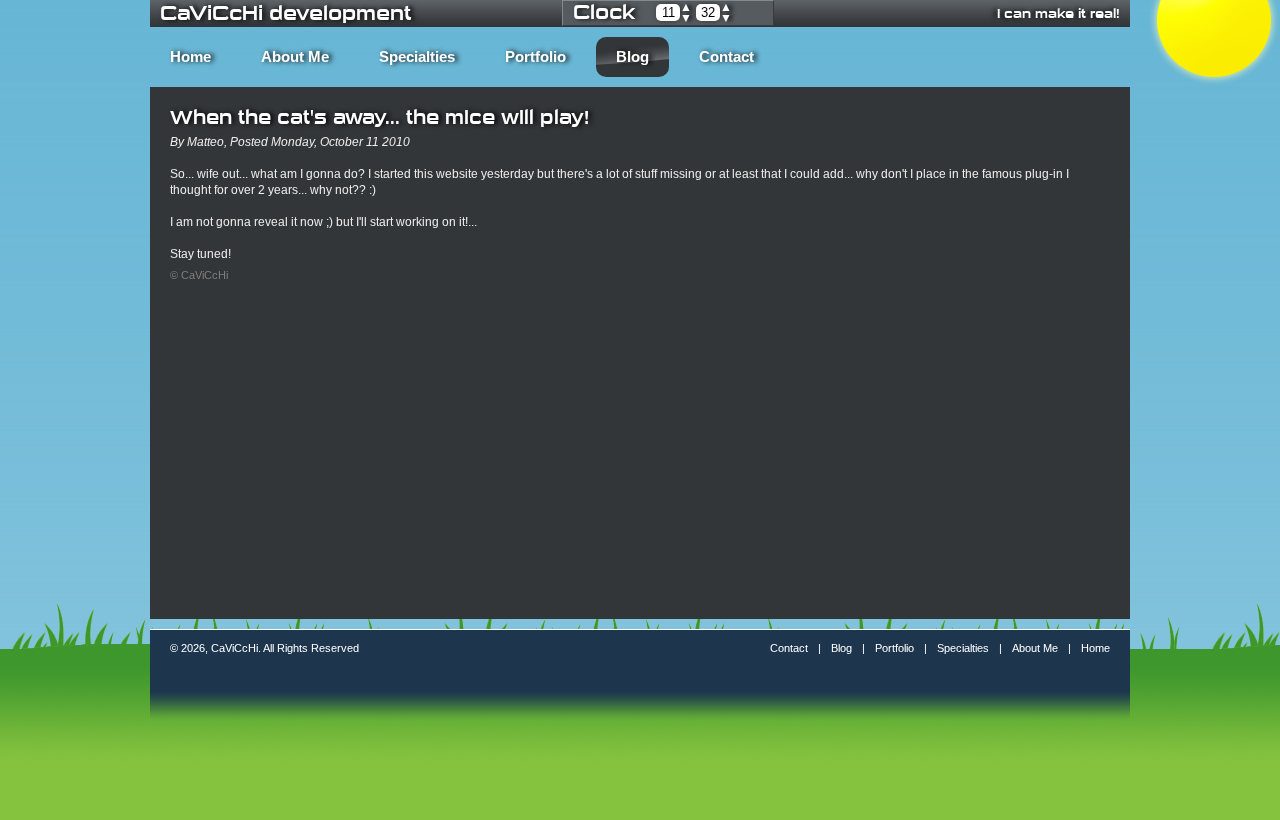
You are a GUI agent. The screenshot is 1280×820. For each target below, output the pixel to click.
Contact (726, 57)
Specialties (417, 57)
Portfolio (535, 57)
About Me (295, 57)
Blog (632, 57)
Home (190, 57)
